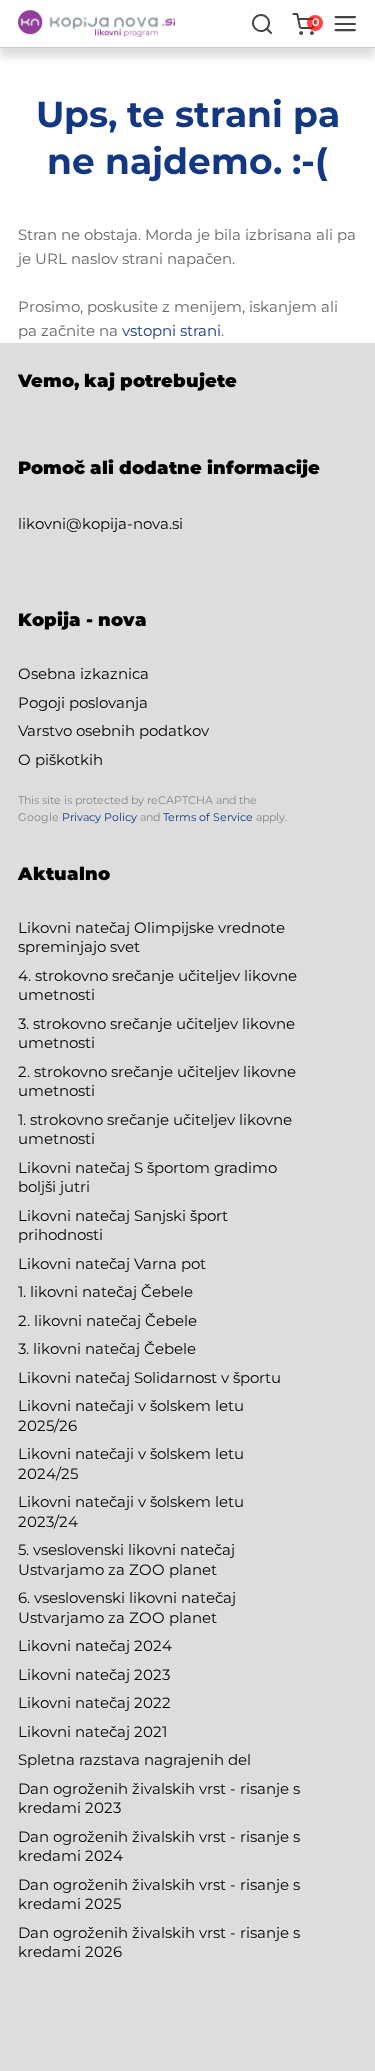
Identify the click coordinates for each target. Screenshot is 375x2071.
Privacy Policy (99, 817)
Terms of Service (208, 817)
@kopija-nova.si (124, 523)
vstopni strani (171, 330)
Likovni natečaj (76, 1731)
